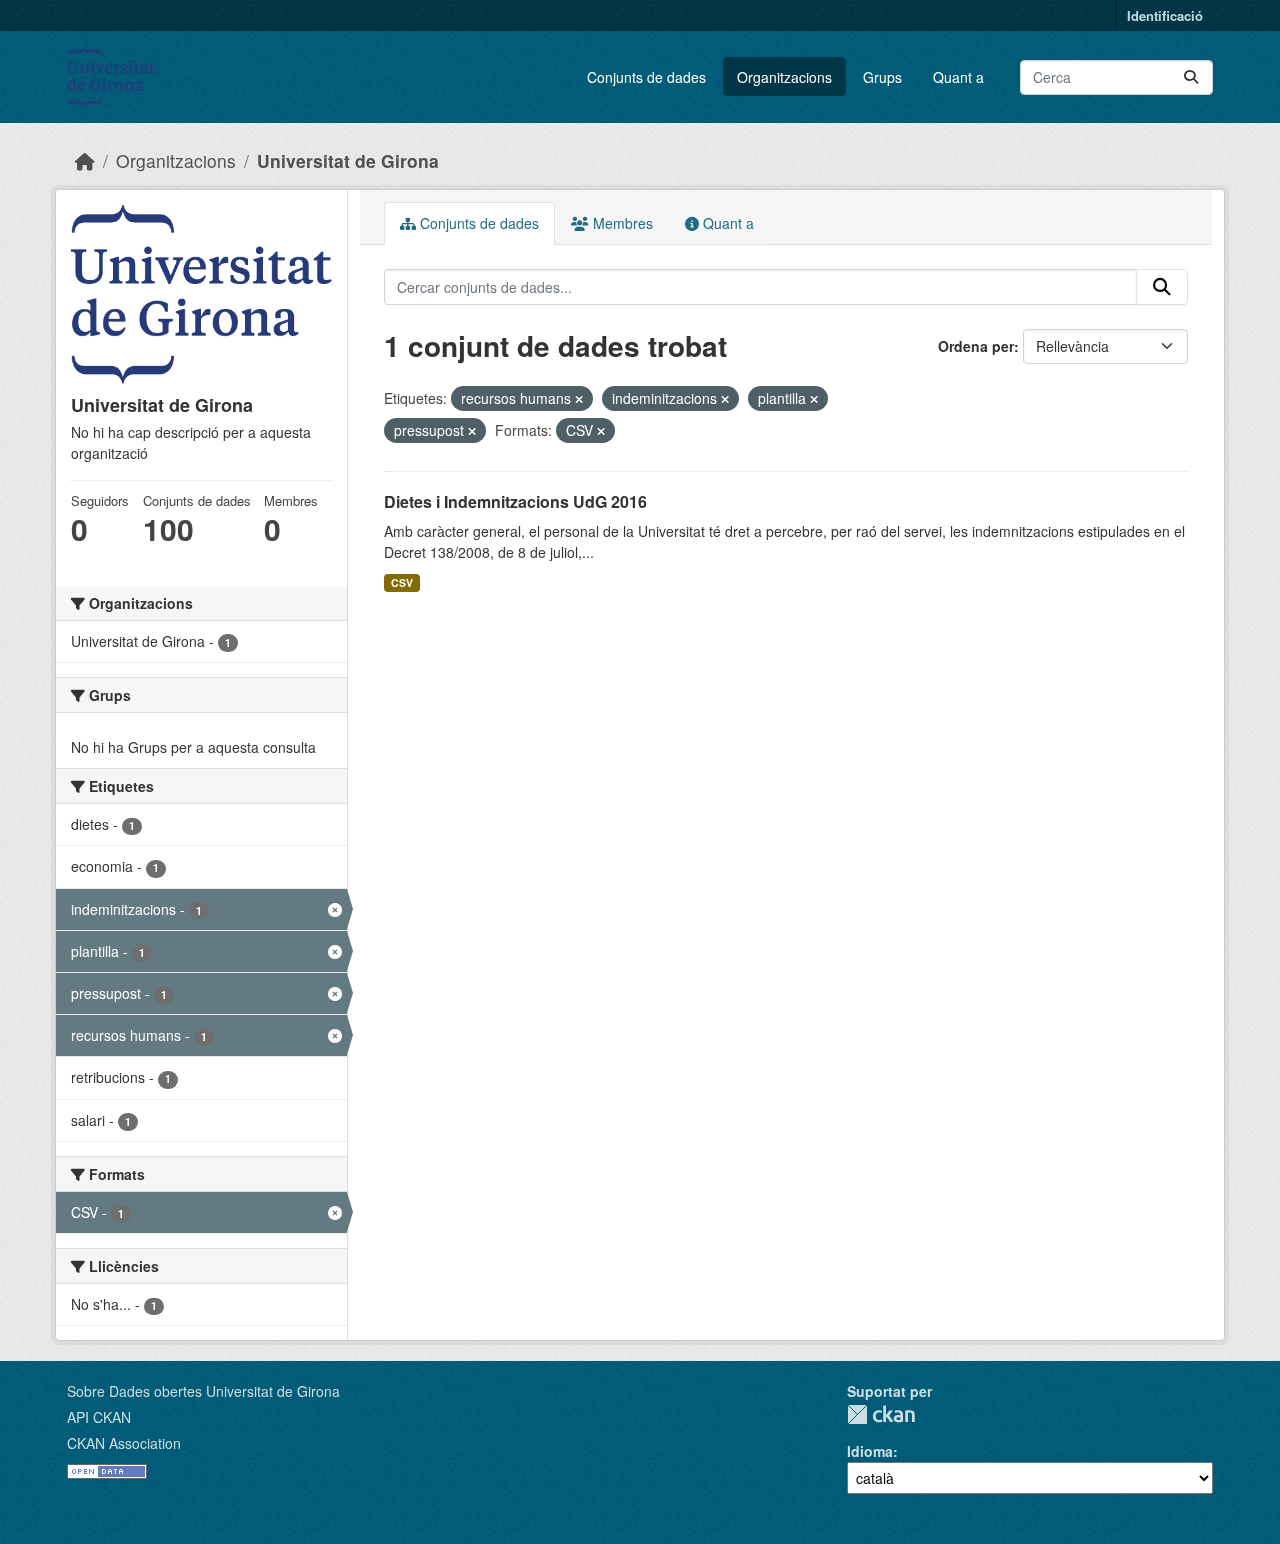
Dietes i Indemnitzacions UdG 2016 (515, 501)
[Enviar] (1191, 77)
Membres (621, 223)
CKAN (881, 1414)
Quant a (958, 77)
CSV (402, 582)
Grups (882, 77)
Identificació (1165, 15)
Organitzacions (784, 77)
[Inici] (85, 160)
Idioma (870, 1451)
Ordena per (976, 346)
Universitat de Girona (348, 160)
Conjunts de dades (646, 77)
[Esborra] (579, 399)
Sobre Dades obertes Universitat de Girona (203, 1391)
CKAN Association (124, 1443)
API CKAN (99, 1417)
